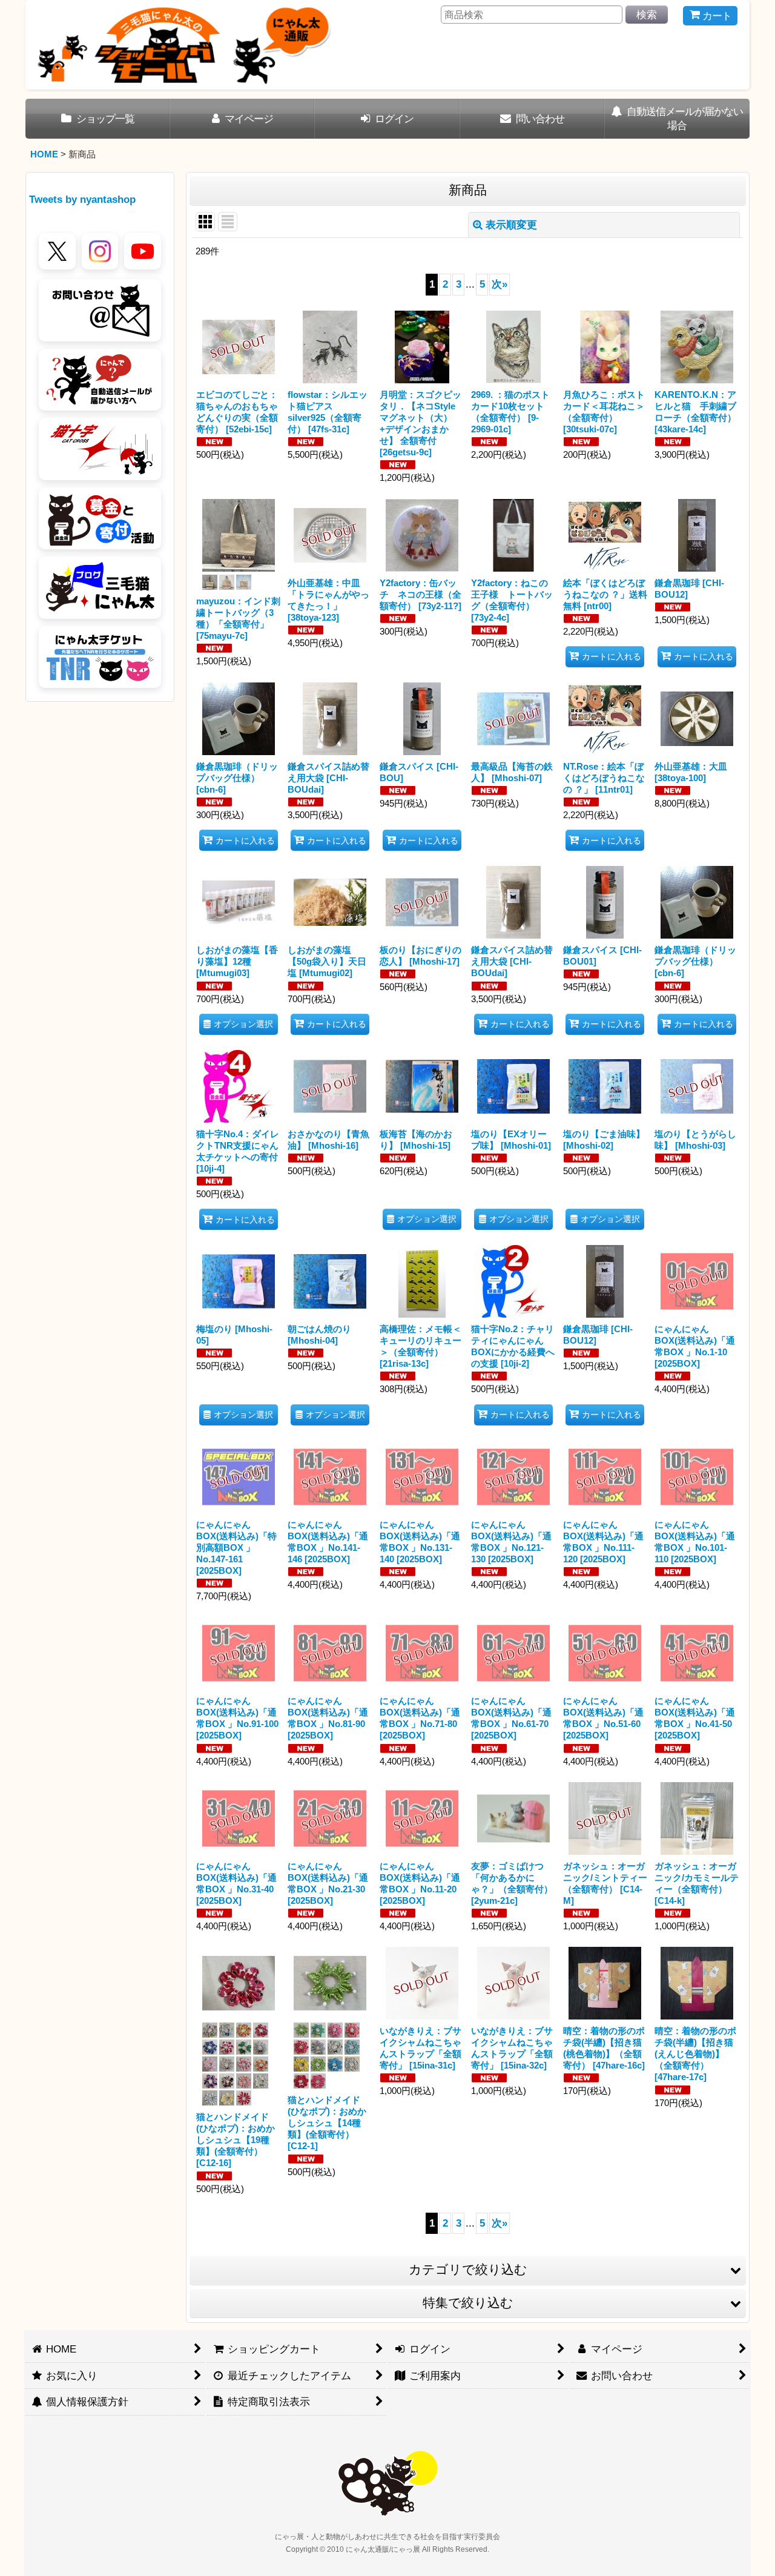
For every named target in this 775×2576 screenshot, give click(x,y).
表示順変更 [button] (511, 225)
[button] (468, 2270)
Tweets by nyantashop (82, 199)
